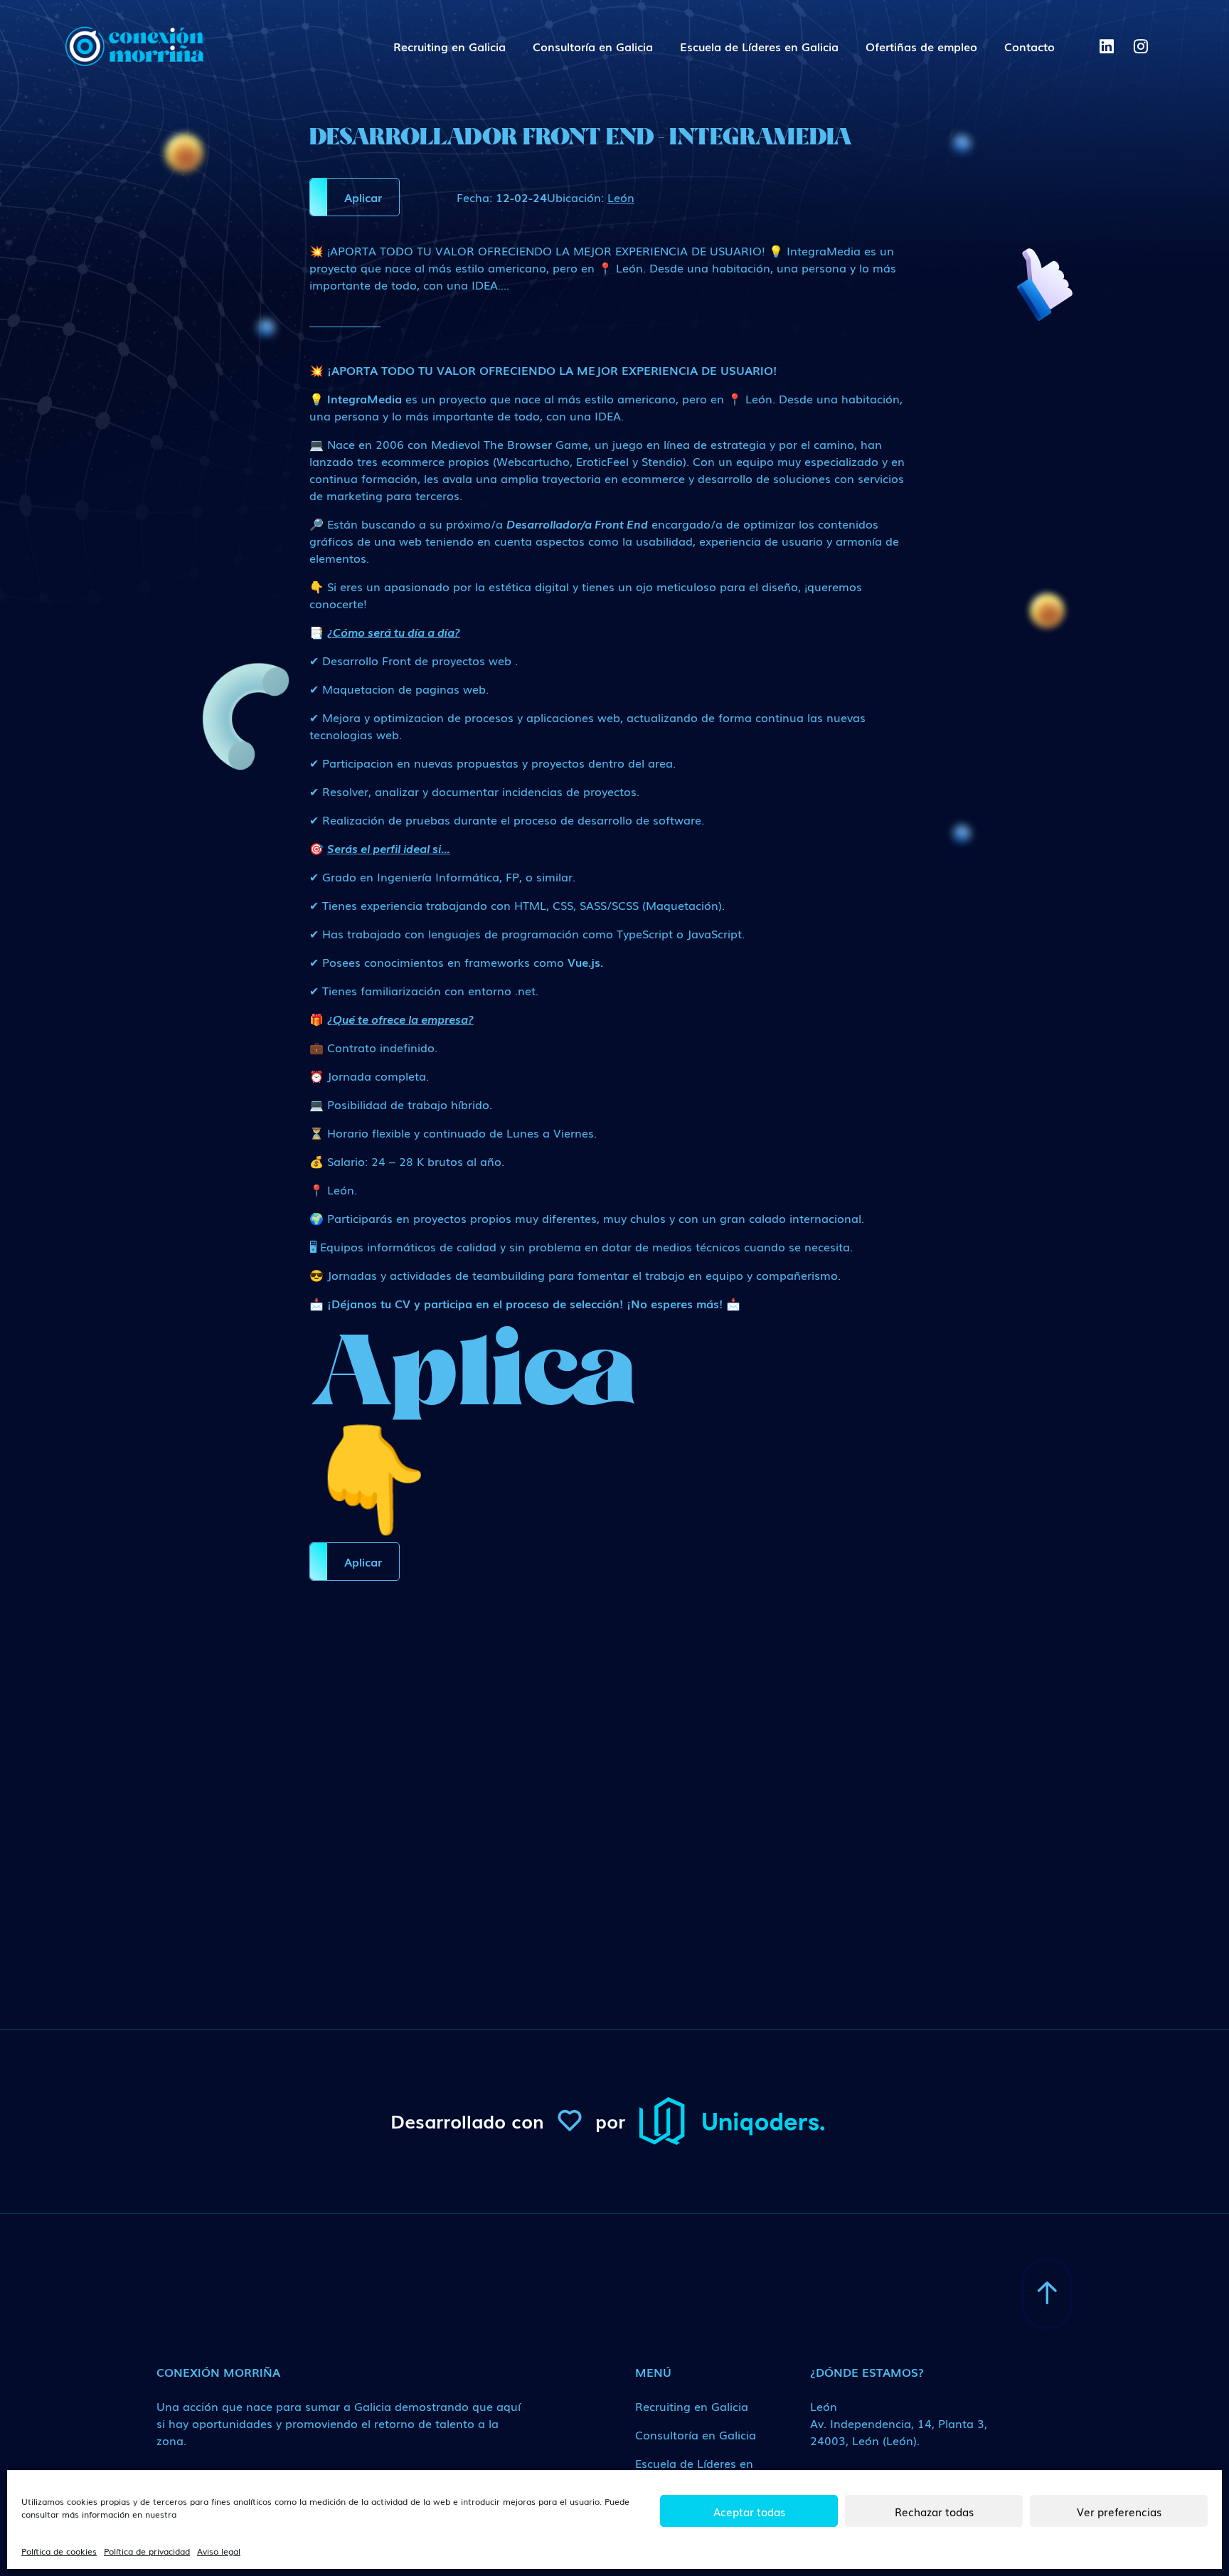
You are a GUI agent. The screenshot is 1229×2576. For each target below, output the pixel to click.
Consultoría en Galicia (593, 46)
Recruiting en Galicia (449, 46)
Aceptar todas (749, 2511)
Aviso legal (219, 2551)
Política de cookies (59, 2551)
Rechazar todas (934, 2511)
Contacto (1030, 46)
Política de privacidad (147, 2551)
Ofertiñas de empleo (921, 46)
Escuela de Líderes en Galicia (759, 46)
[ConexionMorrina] (134, 46)
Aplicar (363, 197)
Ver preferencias (1119, 2511)
